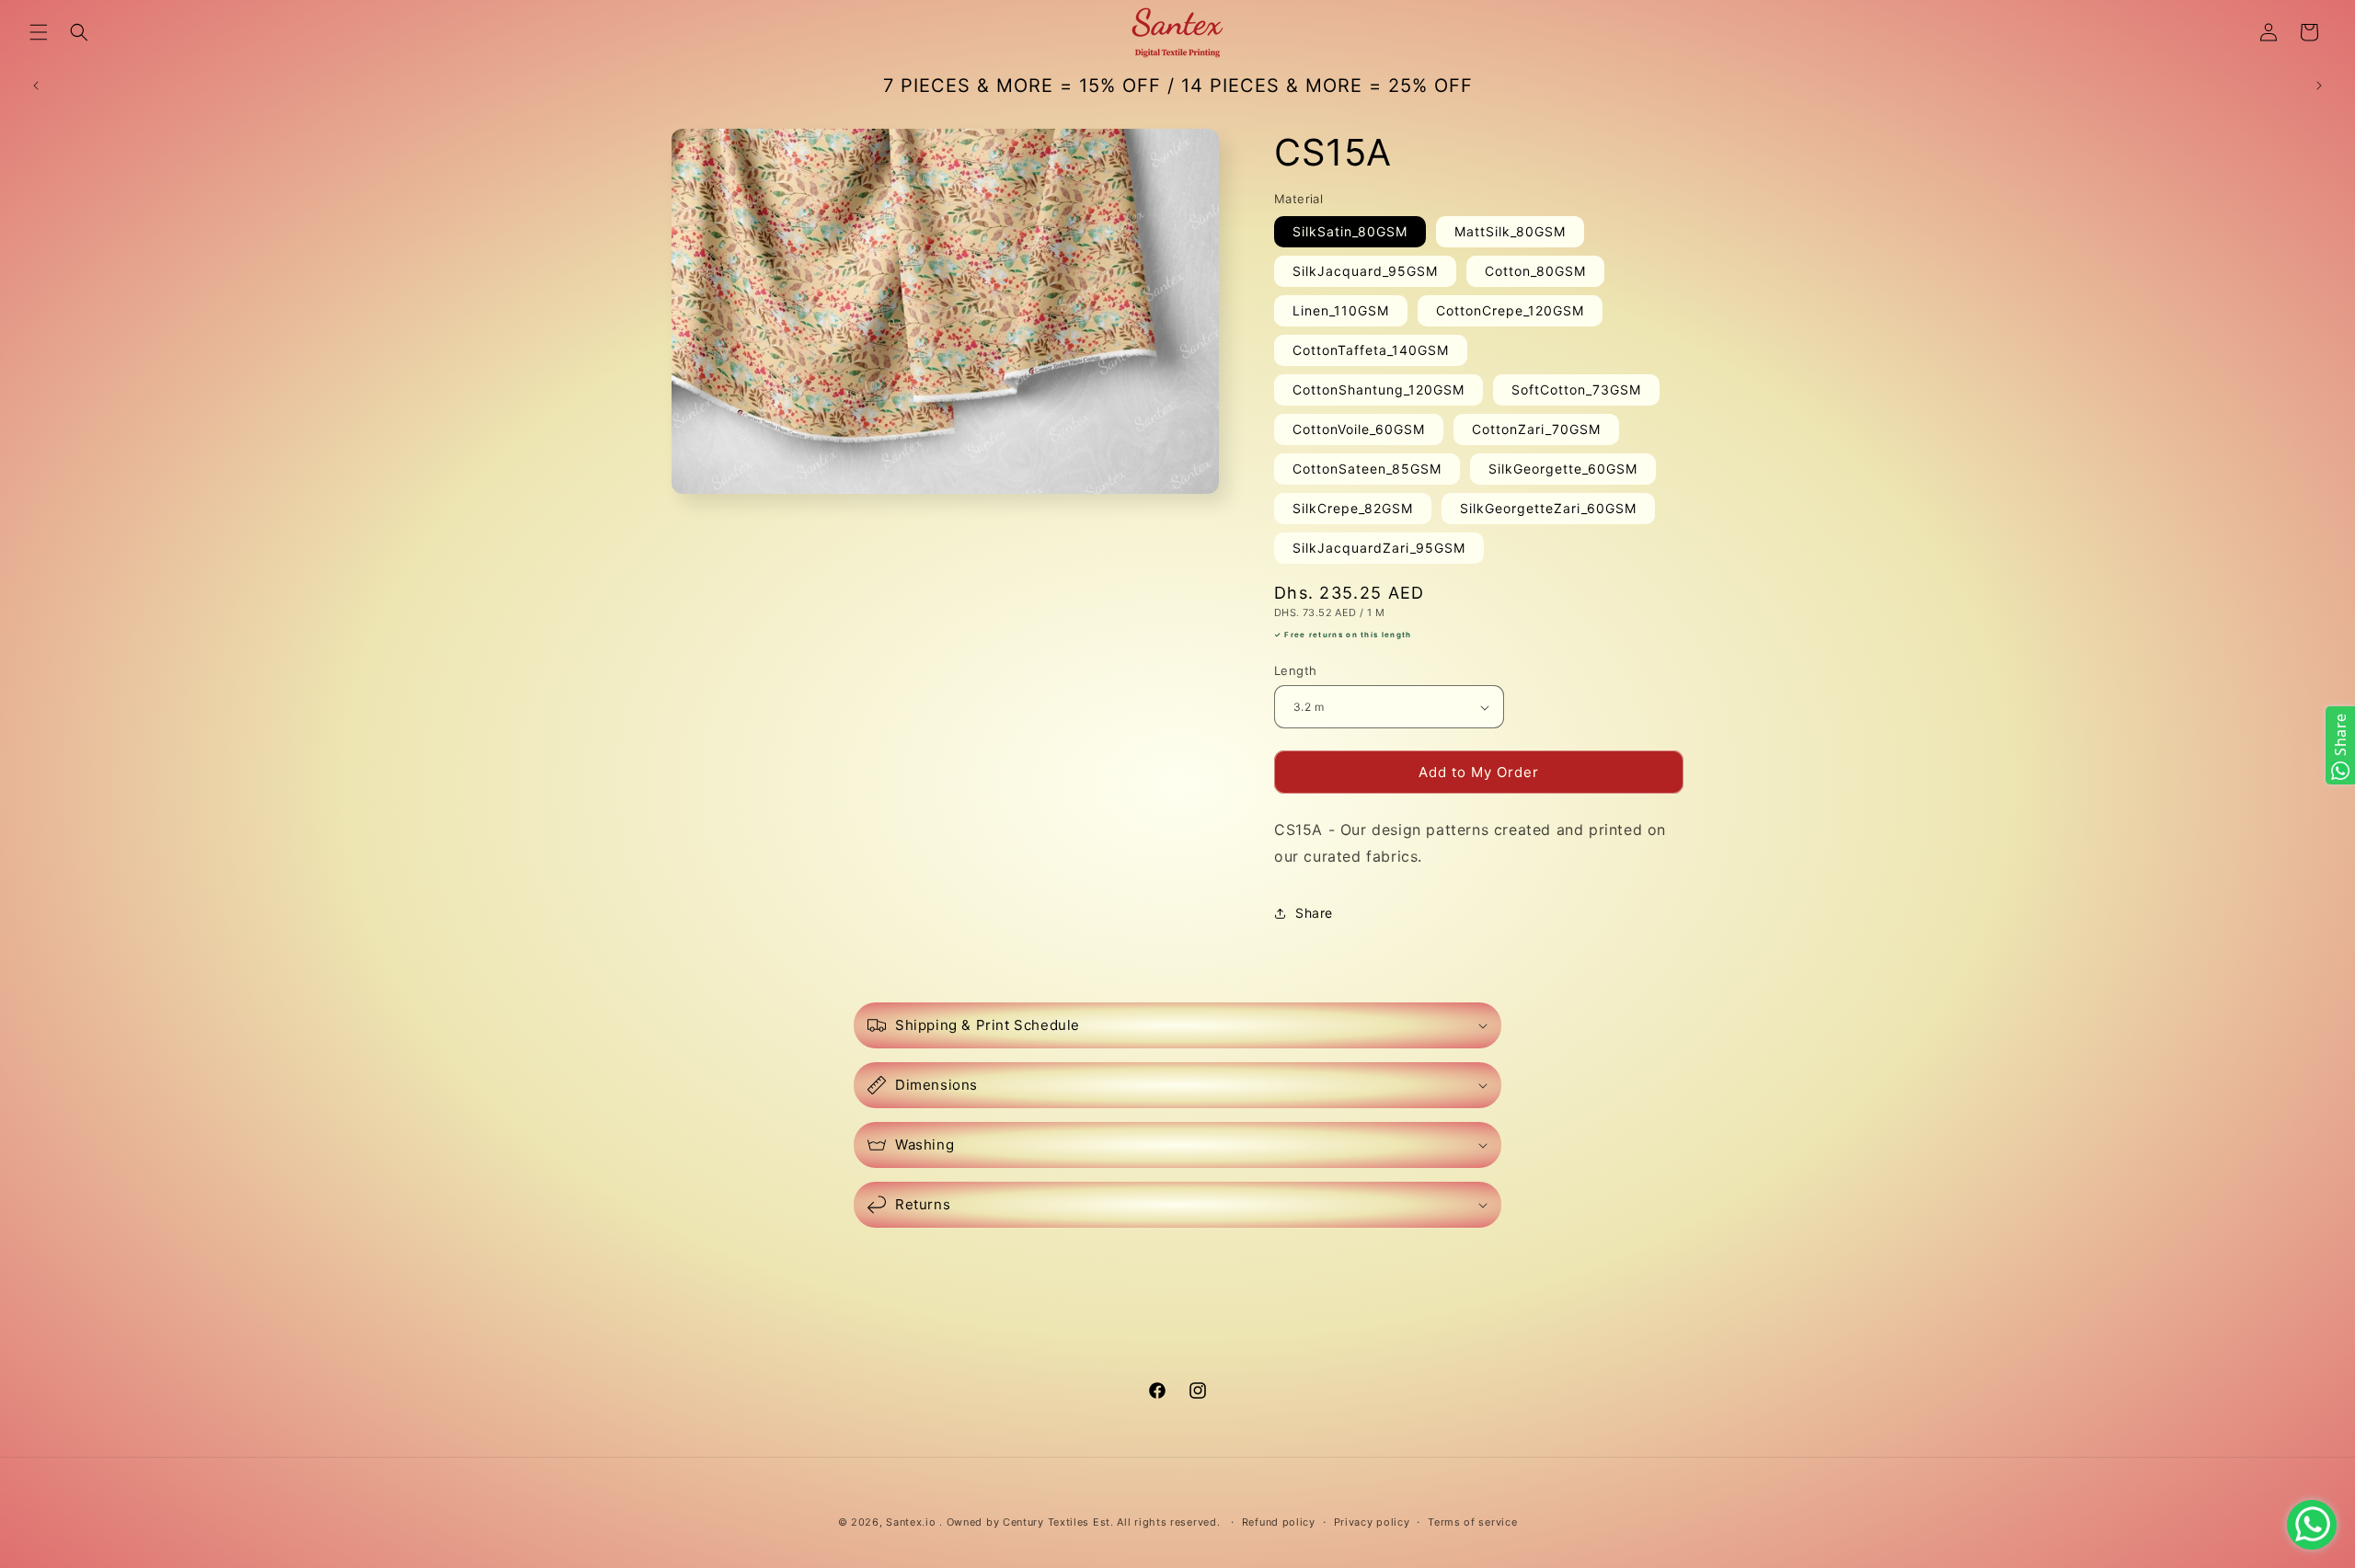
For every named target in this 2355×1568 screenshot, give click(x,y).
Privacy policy (1372, 1522)
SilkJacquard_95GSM (1365, 272)
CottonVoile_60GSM (1359, 430)
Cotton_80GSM (1535, 272)
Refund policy (1279, 1522)
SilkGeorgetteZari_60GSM (1548, 509)
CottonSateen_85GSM (1367, 469)
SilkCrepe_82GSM (1353, 509)
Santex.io (911, 1522)
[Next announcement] (2319, 86)
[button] (39, 32)
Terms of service (1472, 1522)
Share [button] (1314, 913)
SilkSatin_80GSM (1350, 232)
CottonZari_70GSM (1536, 430)
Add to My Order (1479, 772)
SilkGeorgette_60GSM (1563, 469)
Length (1295, 670)
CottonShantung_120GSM (1379, 390)
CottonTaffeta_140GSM (1371, 351)
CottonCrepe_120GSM (1510, 311)
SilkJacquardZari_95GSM (1379, 549)
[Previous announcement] (36, 86)
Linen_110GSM (1341, 311)
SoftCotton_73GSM (1576, 390)
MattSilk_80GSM (1510, 232)
